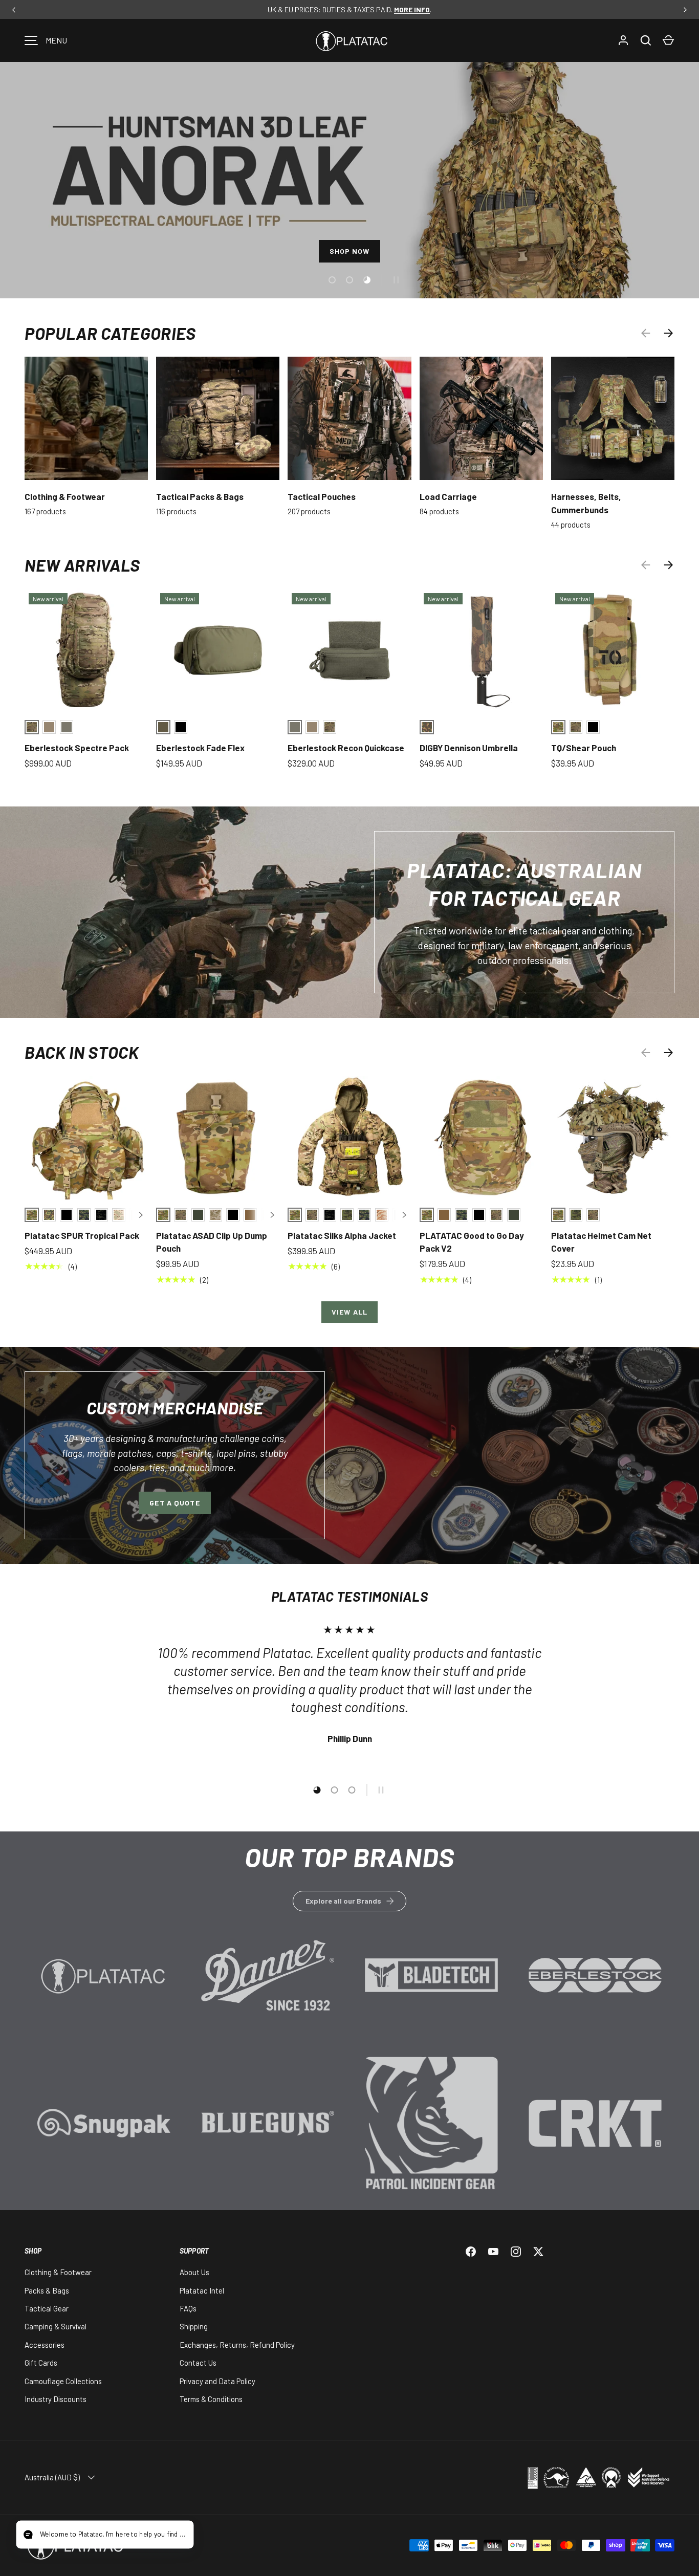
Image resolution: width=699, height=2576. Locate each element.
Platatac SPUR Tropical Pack (82, 1235)
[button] (668, 40)
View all (349, 1312)
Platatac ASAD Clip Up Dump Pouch (212, 1242)
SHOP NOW (350, 251)
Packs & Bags (47, 2290)
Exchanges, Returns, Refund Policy (237, 2345)
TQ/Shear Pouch (584, 748)
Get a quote (174, 1503)
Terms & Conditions (211, 2399)
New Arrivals (82, 565)
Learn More (104, 1991)
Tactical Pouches (322, 496)
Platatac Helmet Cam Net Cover (601, 1242)
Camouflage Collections (63, 2381)
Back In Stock (82, 1052)
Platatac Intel (202, 2290)
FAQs (188, 2308)
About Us (194, 2272)
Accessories (45, 2345)
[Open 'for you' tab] (33, 2536)
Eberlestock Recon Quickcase (346, 748)
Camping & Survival (56, 2326)
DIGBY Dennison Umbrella (469, 748)
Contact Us (198, 2363)
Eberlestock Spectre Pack (77, 748)
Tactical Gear (47, 2308)
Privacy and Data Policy (217, 2381)
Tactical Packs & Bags (200, 496)
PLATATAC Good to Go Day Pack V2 (472, 1242)
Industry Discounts (56, 2399)
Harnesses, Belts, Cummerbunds (586, 503)
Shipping (194, 2326)
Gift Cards (41, 2363)
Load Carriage (448, 496)
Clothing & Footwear (65, 496)
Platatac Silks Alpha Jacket (342, 1235)
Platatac (163, 2545)
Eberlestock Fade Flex (200, 748)
